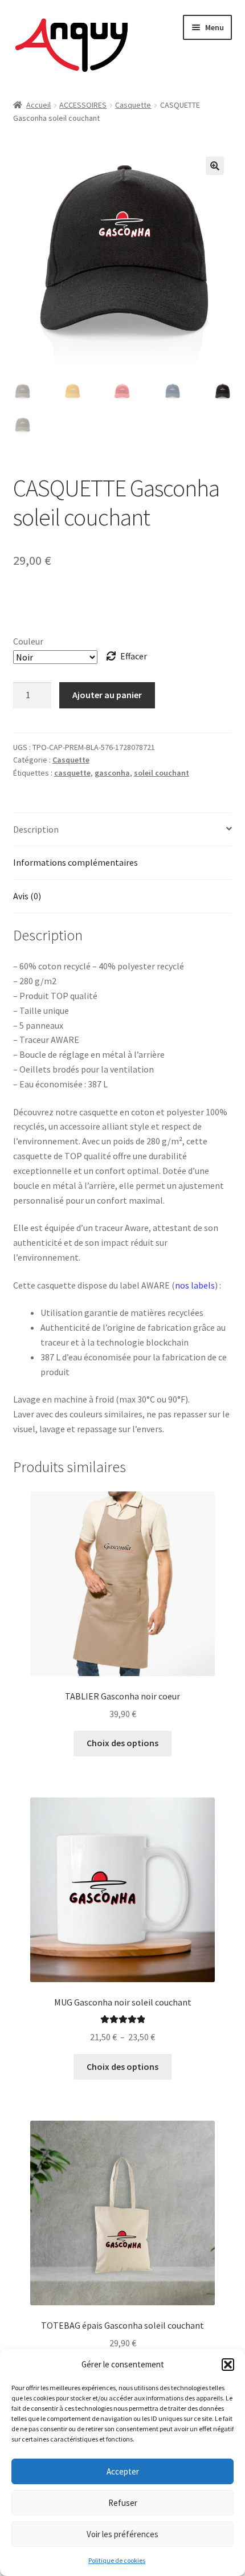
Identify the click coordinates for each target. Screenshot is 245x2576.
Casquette (133, 105)
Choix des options (122, 1743)
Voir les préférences (122, 2534)
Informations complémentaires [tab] (75, 862)
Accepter (123, 2471)
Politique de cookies (117, 2560)
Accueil (38, 105)
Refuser (123, 2503)
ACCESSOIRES (83, 105)
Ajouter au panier (107, 695)
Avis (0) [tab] (27, 896)
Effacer (134, 656)
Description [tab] (36, 829)
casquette (72, 773)
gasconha (112, 773)
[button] (228, 2365)
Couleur (28, 641)
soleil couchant (162, 773)
